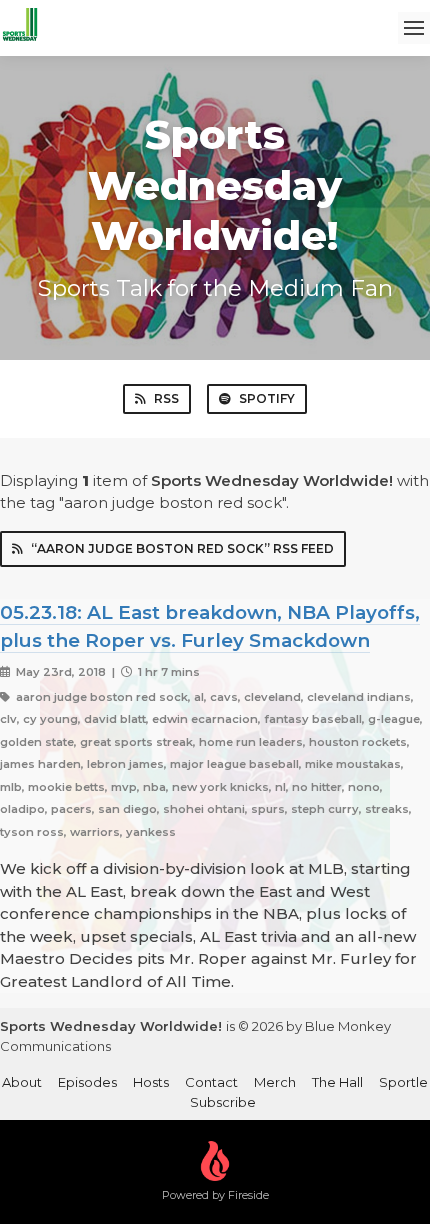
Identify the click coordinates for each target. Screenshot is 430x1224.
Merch (275, 1082)
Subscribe (223, 1102)
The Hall (337, 1082)
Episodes (87, 1082)
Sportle (403, 1082)
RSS (166, 398)
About (22, 1082)
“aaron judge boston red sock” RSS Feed (182, 548)
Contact (211, 1082)
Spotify (267, 398)
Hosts (151, 1082)
